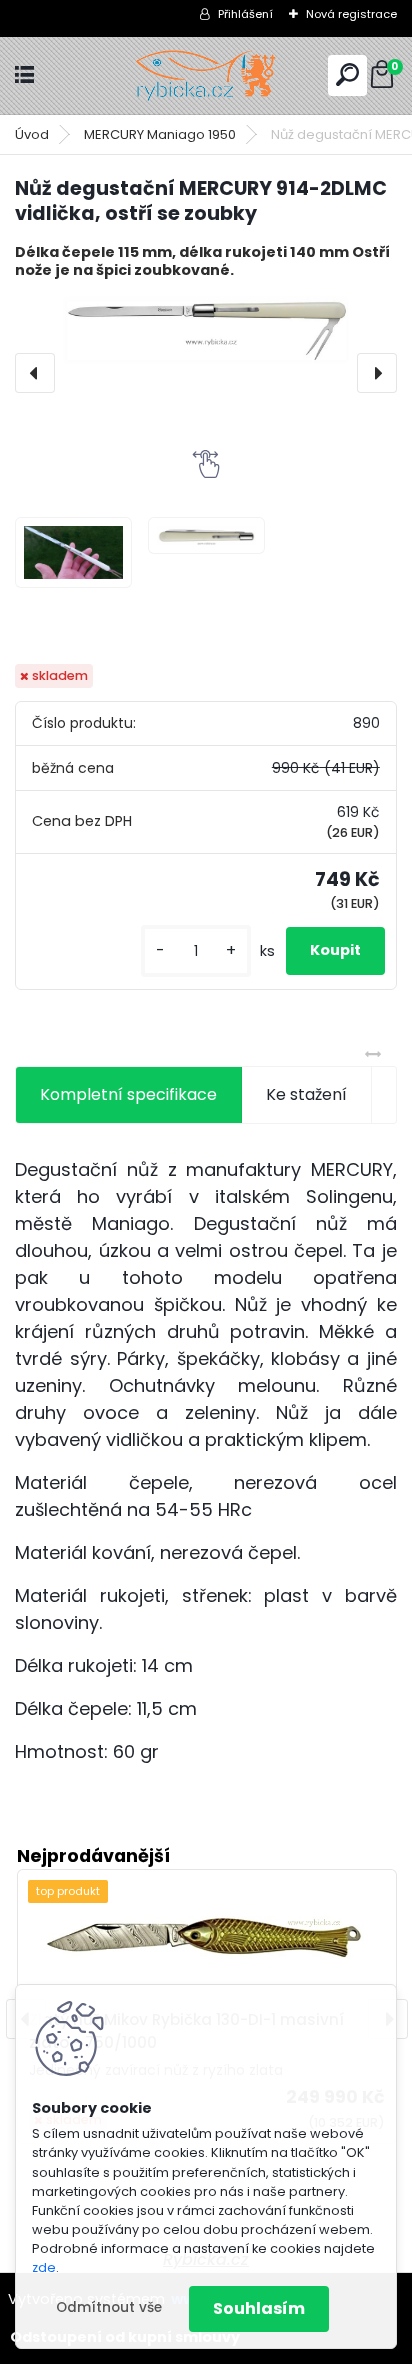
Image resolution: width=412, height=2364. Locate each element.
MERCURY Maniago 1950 (160, 134)
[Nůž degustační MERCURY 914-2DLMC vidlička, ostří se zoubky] (206, 330)
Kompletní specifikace (128, 1094)
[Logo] (206, 75)
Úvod (32, 134)
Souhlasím (259, 2308)
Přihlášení (245, 14)
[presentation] (35, 373)
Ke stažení (306, 1094)
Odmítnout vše (109, 2307)
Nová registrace (351, 14)
